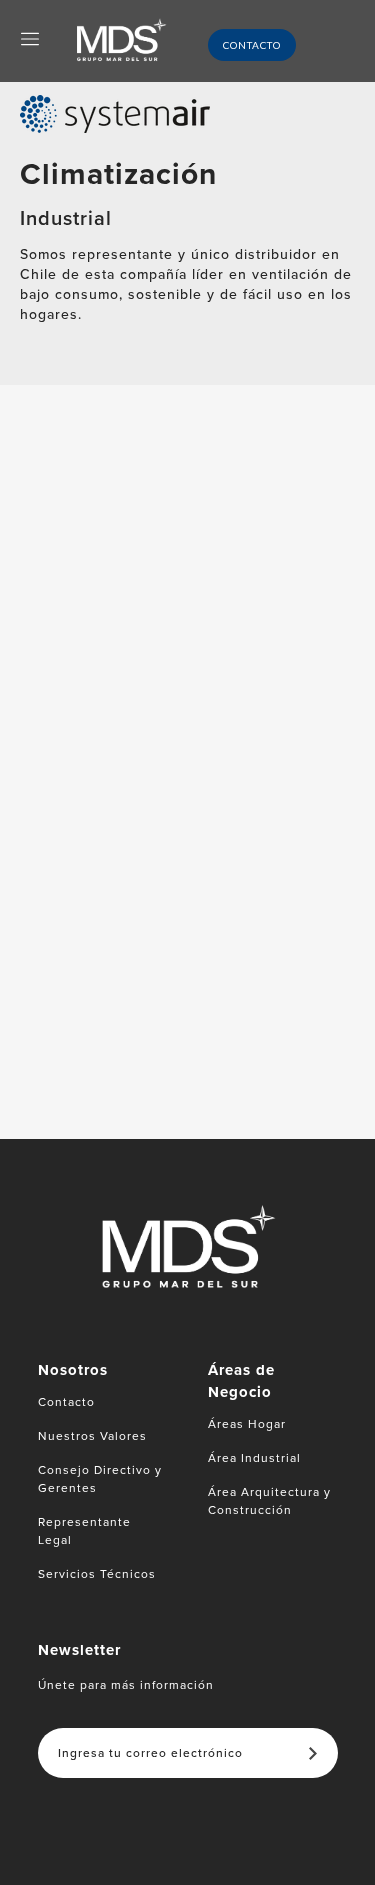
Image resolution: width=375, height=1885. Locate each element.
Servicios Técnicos (97, 1574)
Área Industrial (254, 1458)
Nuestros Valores (92, 1436)
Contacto (252, 45)
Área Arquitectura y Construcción (269, 1501)
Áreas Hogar (247, 1424)
